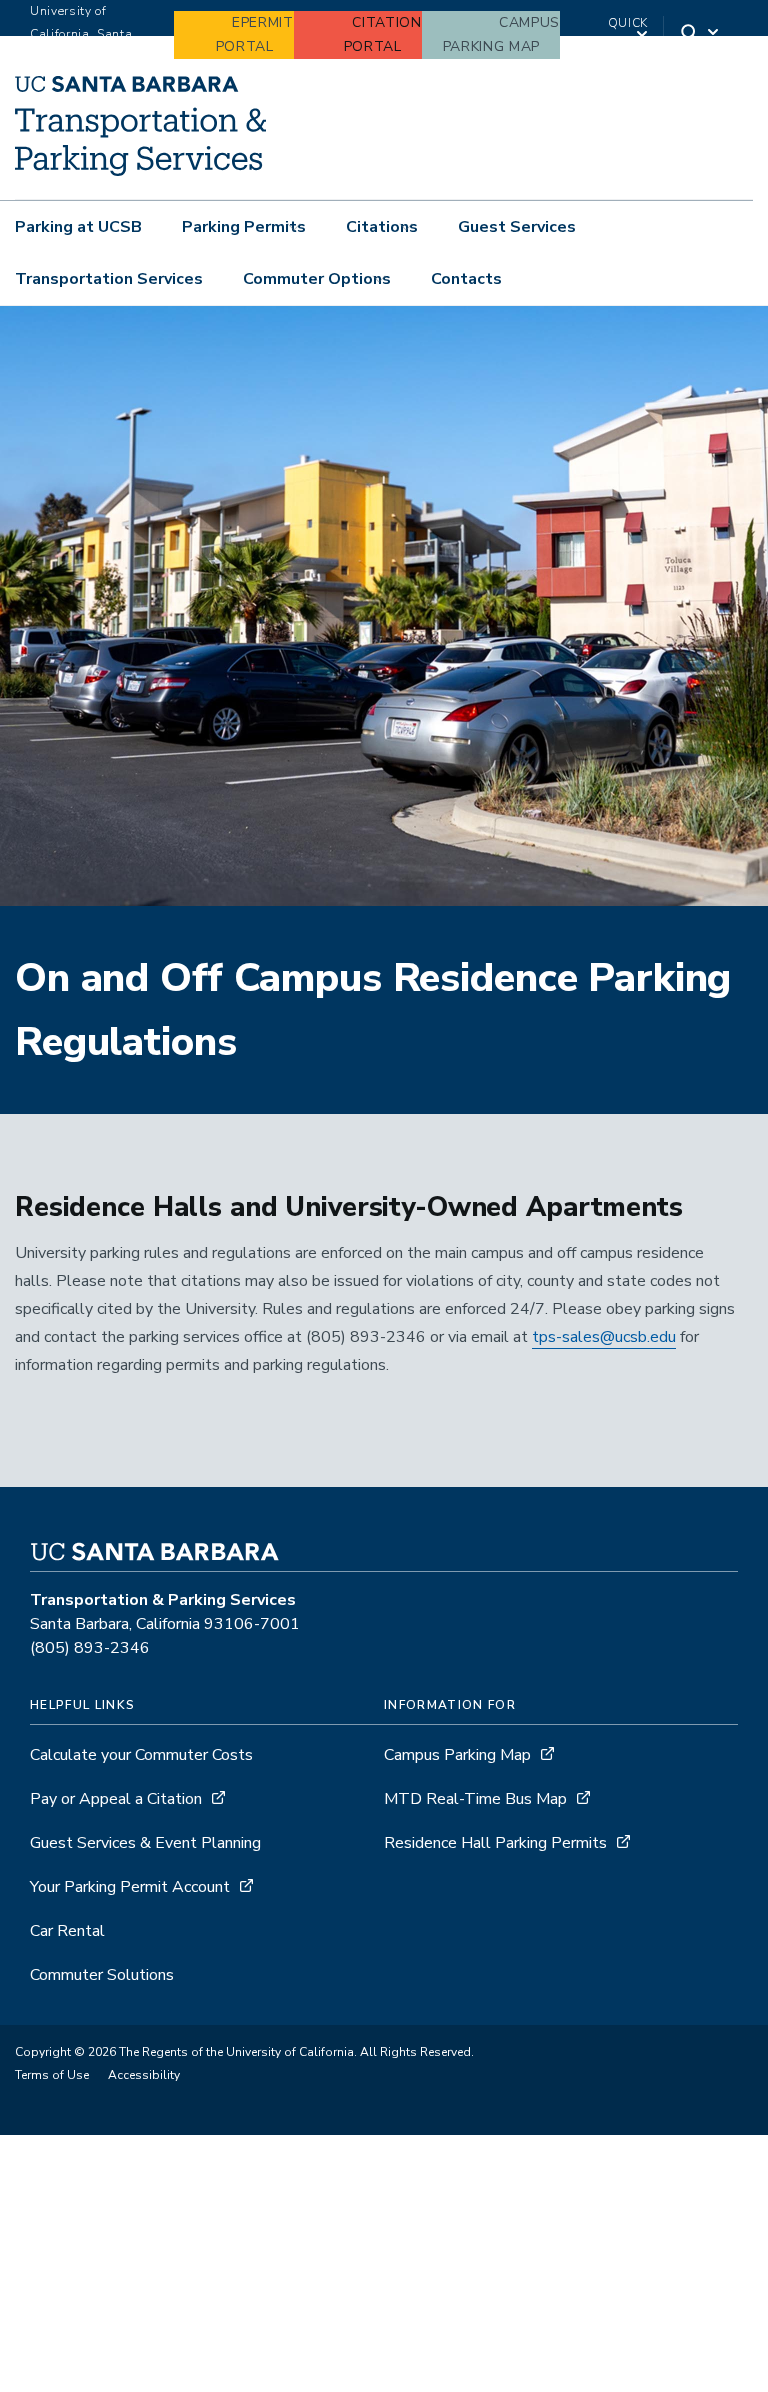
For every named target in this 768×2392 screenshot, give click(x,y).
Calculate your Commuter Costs (141, 1755)
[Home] (140, 171)
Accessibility (144, 2075)
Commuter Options (317, 279)
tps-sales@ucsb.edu (604, 1337)
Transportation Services (109, 279)
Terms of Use (52, 2075)
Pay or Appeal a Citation (116, 1799)
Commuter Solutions (102, 1975)
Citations (382, 227)
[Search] (701, 34)
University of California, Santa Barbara (81, 34)
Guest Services (517, 227)
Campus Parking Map (457, 1755)
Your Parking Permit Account (130, 1887)
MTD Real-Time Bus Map (475, 1799)
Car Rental (67, 1931)
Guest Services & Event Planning (145, 1843)
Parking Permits (244, 227)
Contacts (466, 279)
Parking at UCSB (78, 227)
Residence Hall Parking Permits (495, 1843)
